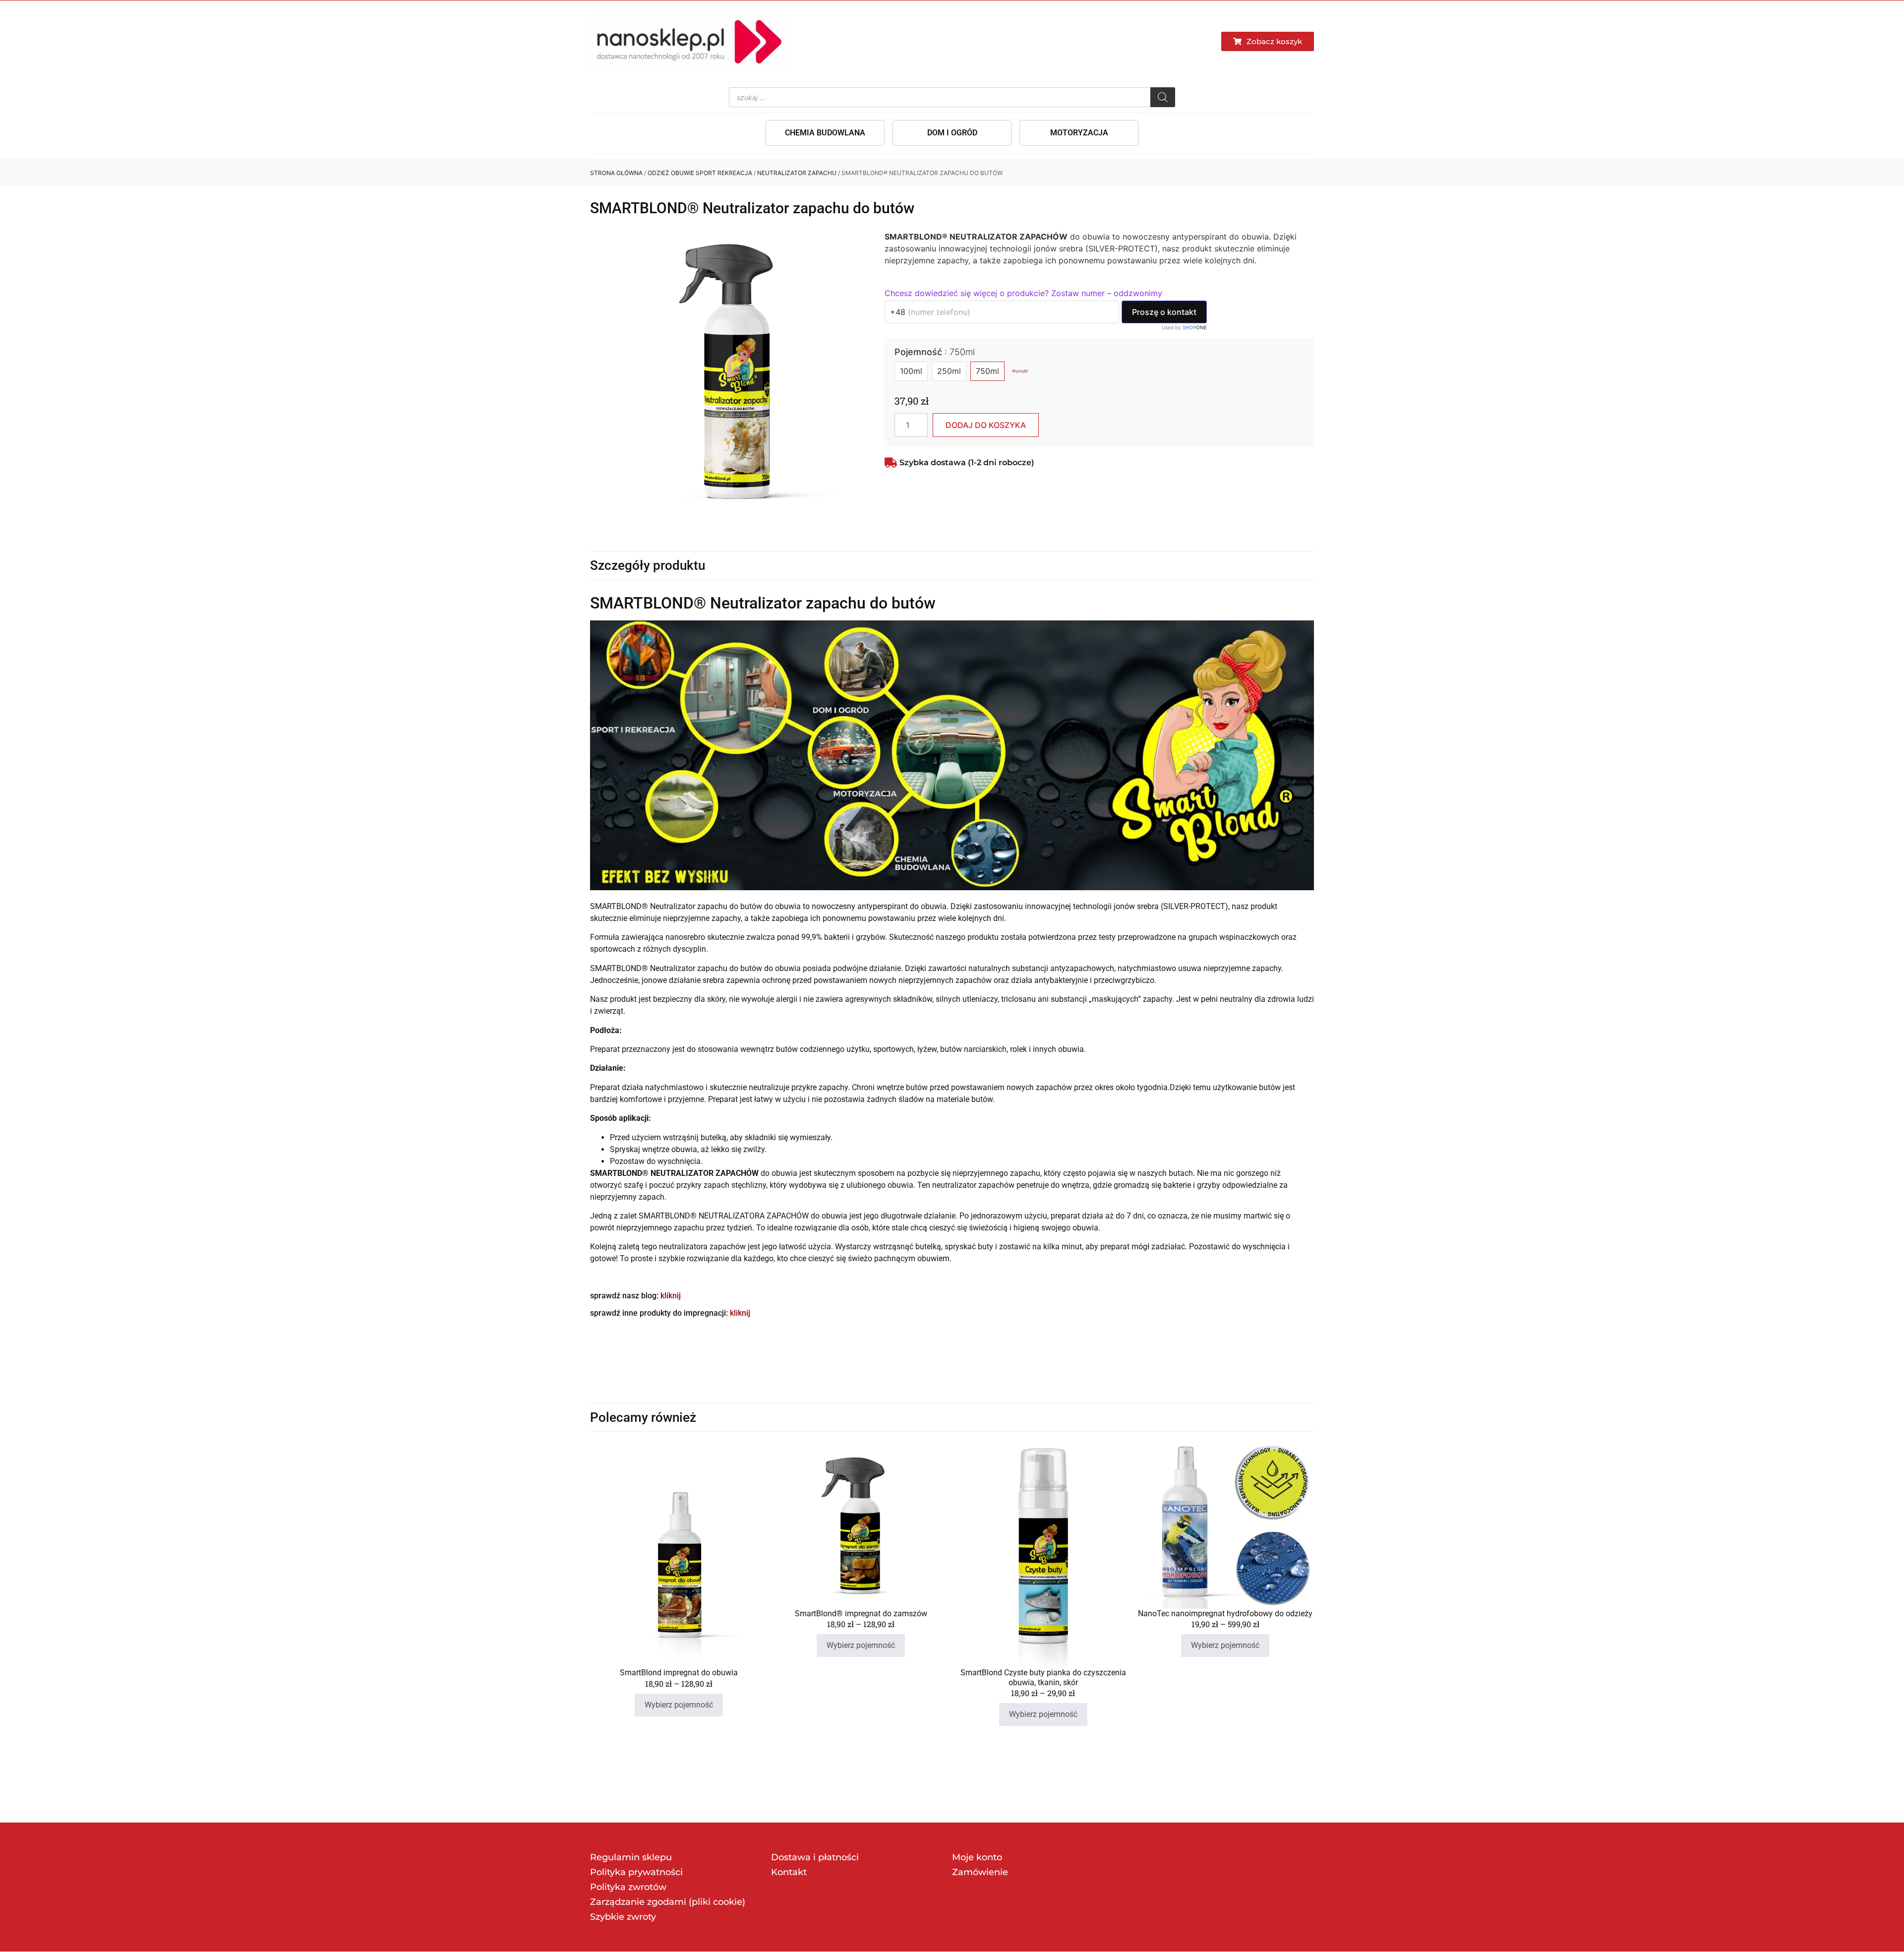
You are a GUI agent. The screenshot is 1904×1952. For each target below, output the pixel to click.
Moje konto (977, 1857)
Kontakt (789, 1872)
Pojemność (935, 352)
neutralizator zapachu (797, 173)
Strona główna (616, 173)
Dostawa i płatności (815, 1857)
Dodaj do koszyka (986, 425)
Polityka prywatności (636, 1872)
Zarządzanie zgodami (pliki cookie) (668, 1902)
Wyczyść (1020, 371)
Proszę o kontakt (1164, 312)
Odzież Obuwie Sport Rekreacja (700, 173)
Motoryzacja (1079, 133)
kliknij (671, 1296)
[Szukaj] (1163, 97)
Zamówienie (980, 1872)
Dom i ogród (952, 133)
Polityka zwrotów (628, 1887)
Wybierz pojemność (679, 1705)
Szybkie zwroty (623, 1917)
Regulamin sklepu (631, 1857)
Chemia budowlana (825, 133)
